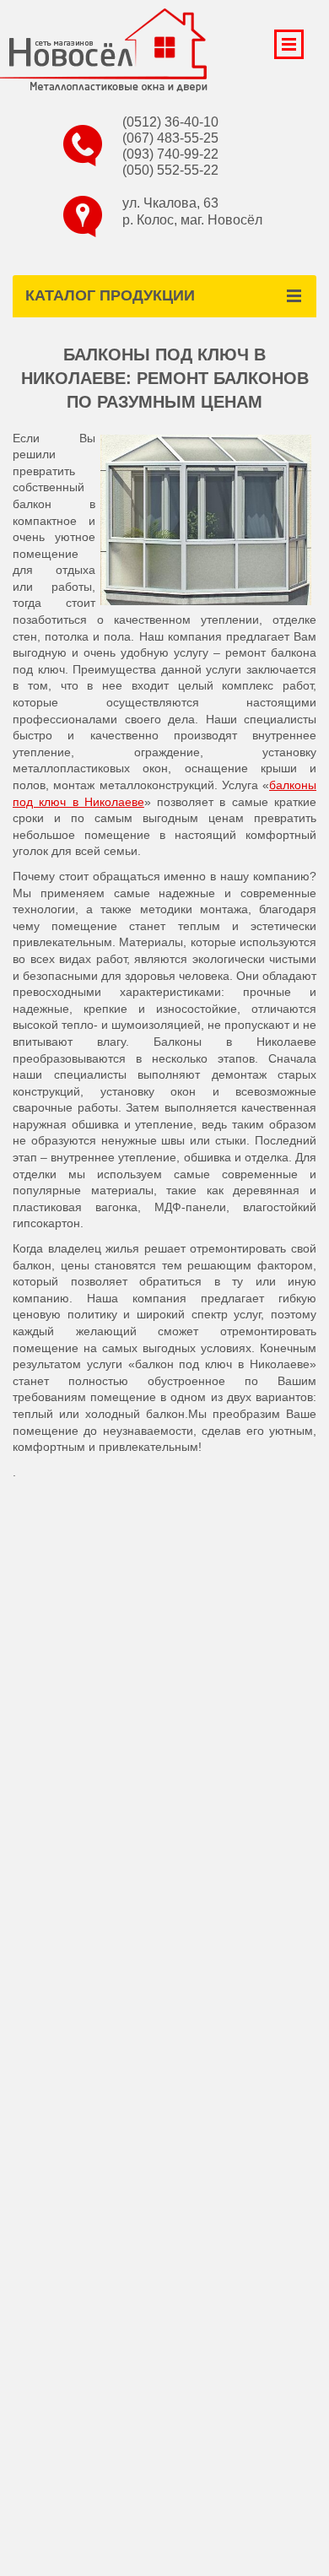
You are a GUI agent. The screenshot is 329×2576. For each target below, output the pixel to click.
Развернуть (289, 44)
